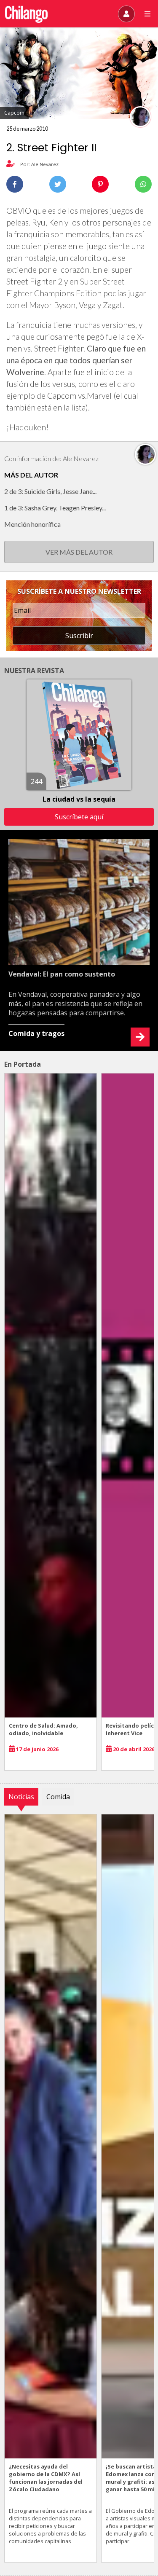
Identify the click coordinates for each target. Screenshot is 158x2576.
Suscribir (79, 636)
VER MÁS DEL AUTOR (79, 552)
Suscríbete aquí (79, 817)
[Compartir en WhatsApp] (143, 184)
